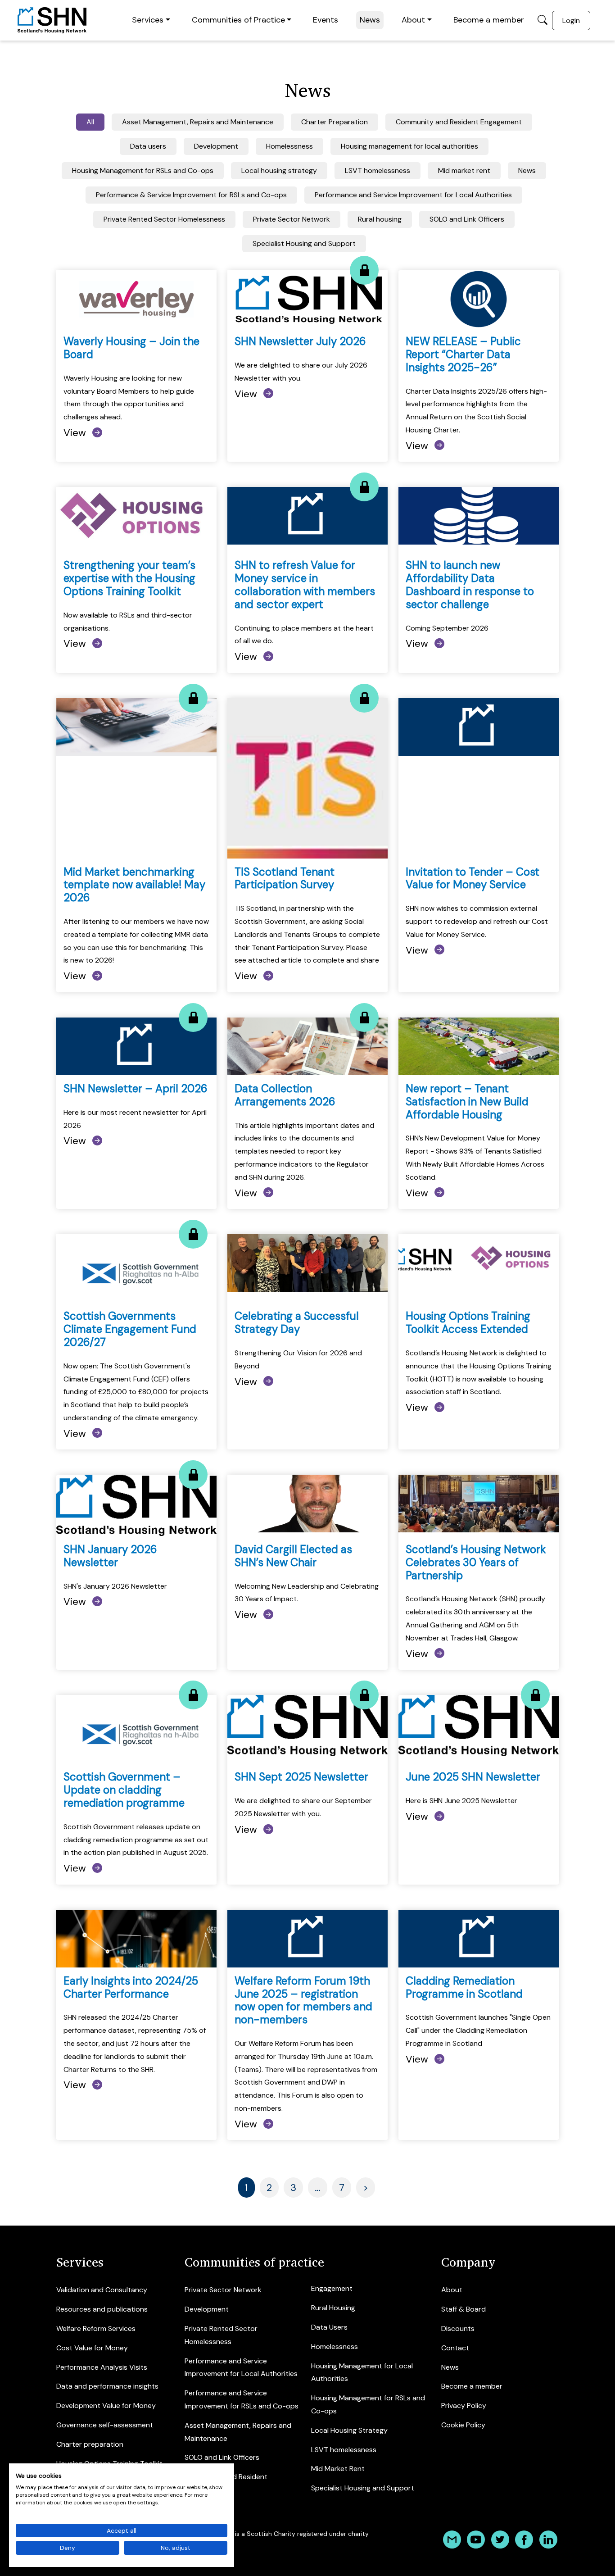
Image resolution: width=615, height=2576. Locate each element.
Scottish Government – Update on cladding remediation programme (124, 1790)
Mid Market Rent (338, 2469)
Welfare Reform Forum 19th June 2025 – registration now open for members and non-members (303, 2000)
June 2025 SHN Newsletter (473, 1777)
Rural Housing (333, 2308)
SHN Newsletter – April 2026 (136, 1088)
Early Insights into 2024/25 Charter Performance (131, 1987)
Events (326, 20)
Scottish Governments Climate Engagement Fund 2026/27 (130, 1329)
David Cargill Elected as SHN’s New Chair (293, 1556)
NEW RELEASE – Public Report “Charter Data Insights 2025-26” (463, 354)
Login (571, 20)
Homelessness (335, 2347)
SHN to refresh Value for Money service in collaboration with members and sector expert (305, 584)
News (370, 20)
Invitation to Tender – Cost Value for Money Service (473, 878)
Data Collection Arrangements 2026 (285, 1095)
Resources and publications (102, 2309)
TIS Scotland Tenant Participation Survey (285, 878)
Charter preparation (90, 2444)
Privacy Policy (464, 2406)
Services (148, 20)
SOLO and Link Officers (222, 2457)
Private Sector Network (223, 2290)
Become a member (489, 20)
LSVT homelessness (344, 2450)
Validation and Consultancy (102, 2290)
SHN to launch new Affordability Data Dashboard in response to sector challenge (470, 584)
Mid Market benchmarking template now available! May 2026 (134, 885)
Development (207, 2309)
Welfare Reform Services (96, 2328)
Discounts (458, 2328)
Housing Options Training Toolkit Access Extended (468, 1322)
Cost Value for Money (92, 2348)
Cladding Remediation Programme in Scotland (464, 1987)
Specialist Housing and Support (363, 2488)
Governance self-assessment (105, 2425)
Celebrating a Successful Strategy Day (297, 1322)
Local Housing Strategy (349, 2430)
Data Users (329, 2327)
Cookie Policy (463, 2425)
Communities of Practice (238, 20)
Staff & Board (464, 2309)
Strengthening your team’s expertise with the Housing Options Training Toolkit (129, 578)
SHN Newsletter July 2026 (300, 341)
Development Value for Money (106, 2406)
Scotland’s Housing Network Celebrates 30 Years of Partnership (476, 1562)
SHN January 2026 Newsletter (110, 1556)
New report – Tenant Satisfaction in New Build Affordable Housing (467, 1102)
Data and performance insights (107, 2386)
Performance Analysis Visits (102, 2367)
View (76, 433)
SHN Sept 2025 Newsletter (301, 1777)
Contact (455, 2348)
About (413, 20)
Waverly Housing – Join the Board (131, 348)
